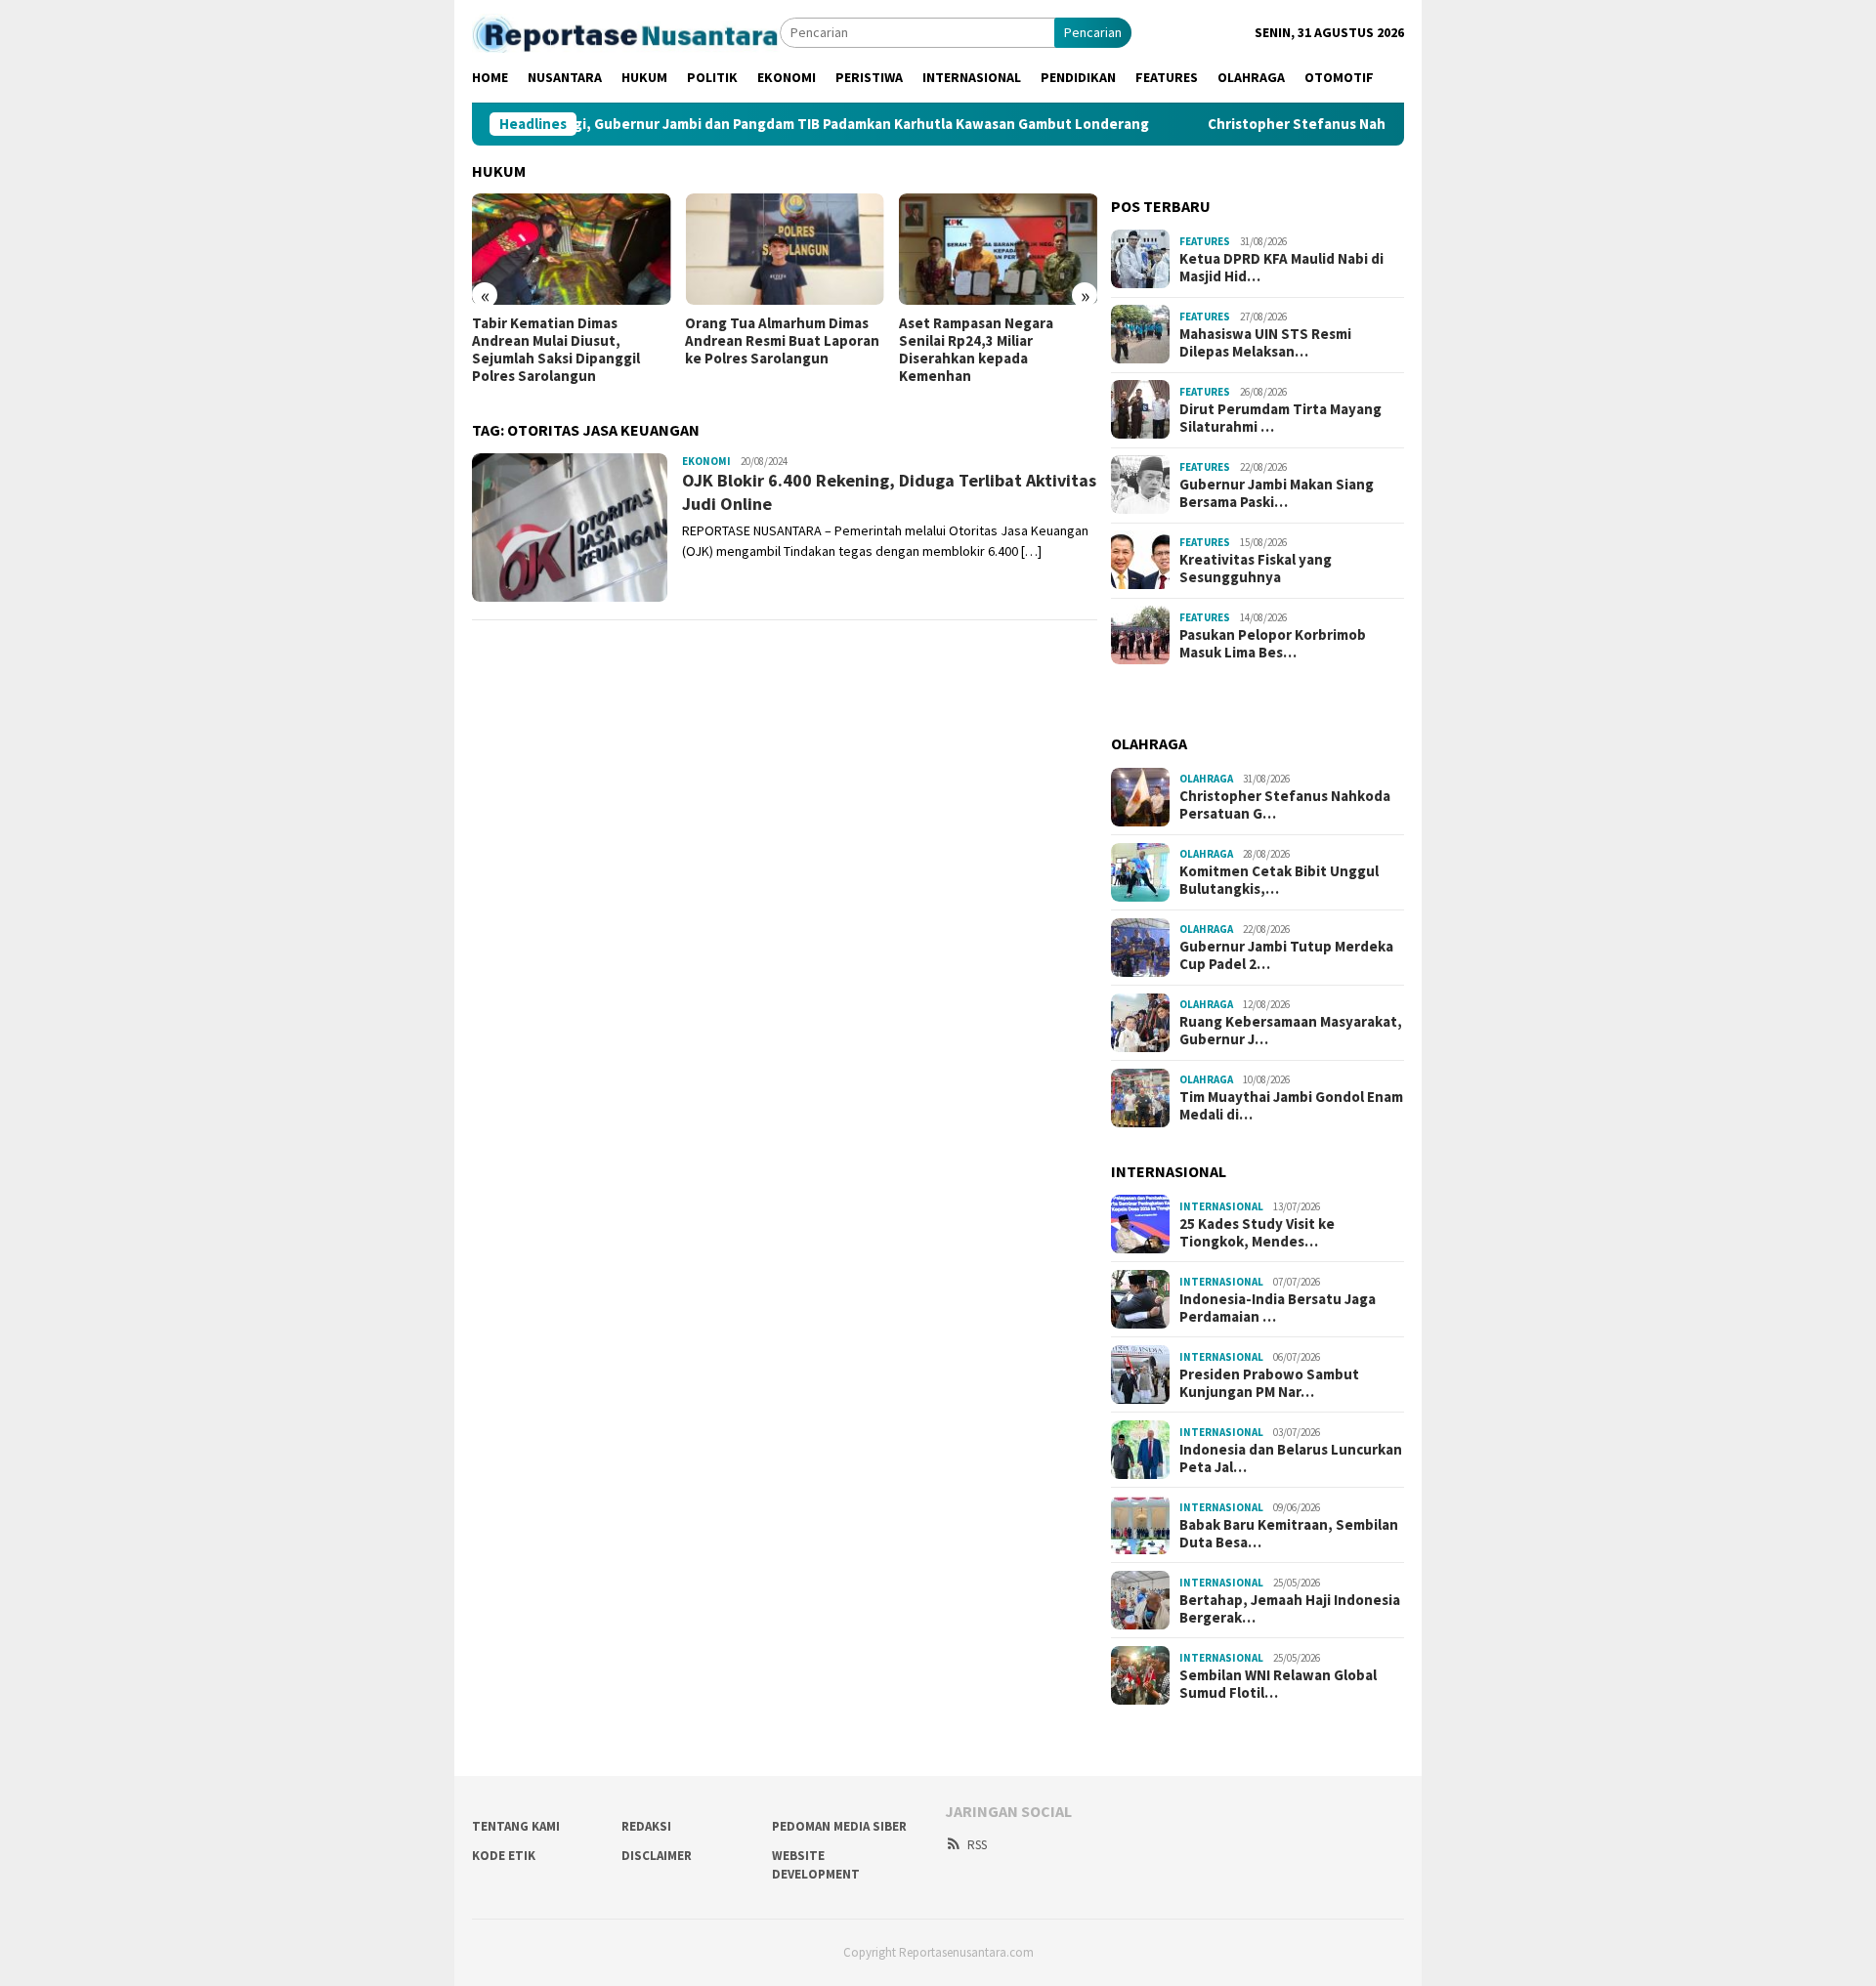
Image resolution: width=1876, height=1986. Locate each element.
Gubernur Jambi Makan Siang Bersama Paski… (1277, 492)
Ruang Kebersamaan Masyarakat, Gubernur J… (1291, 1031)
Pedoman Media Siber (839, 1826)
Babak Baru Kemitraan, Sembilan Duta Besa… (1289, 1534)
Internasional (1221, 1206)
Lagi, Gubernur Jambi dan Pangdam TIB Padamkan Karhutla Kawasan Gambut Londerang (807, 124)
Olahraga (1206, 779)
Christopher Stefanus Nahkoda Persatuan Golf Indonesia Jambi (1375, 124)
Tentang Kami (516, 1826)
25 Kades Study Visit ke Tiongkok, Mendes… (1257, 1233)
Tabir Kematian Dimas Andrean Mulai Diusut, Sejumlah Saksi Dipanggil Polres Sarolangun (556, 350)
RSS (977, 1845)
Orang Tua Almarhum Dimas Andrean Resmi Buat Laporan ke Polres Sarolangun (782, 341)
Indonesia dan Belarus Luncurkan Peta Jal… (1291, 1458)
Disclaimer (657, 1856)
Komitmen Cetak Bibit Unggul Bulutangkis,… (1279, 880)
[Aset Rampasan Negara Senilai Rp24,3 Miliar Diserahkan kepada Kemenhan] (998, 249)
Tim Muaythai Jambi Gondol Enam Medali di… (1291, 1106)
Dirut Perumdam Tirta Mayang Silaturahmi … (1280, 417)
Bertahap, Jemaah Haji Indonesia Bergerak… (1290, 1609)
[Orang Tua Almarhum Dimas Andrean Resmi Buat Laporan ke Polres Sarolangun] (784, 249)
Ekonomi (706, 461)
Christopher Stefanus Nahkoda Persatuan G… (1285, 805)
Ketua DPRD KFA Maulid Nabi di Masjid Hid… (1281, 267)
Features (1205, 241)
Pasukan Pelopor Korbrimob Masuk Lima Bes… (1273, 643)
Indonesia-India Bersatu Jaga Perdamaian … (1278, 1308)
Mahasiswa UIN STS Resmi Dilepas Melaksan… (1265, 342)
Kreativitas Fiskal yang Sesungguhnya (1256, 568)
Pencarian (1093, 32)
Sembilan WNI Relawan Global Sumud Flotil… (1278, 1684)
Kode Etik (504, 1856)
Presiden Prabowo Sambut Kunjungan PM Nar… (1269, 1383)
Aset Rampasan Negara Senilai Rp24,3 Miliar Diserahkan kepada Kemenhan (976, 350)
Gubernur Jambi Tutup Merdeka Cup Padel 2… (1286, 955)
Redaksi (646, 1826)
